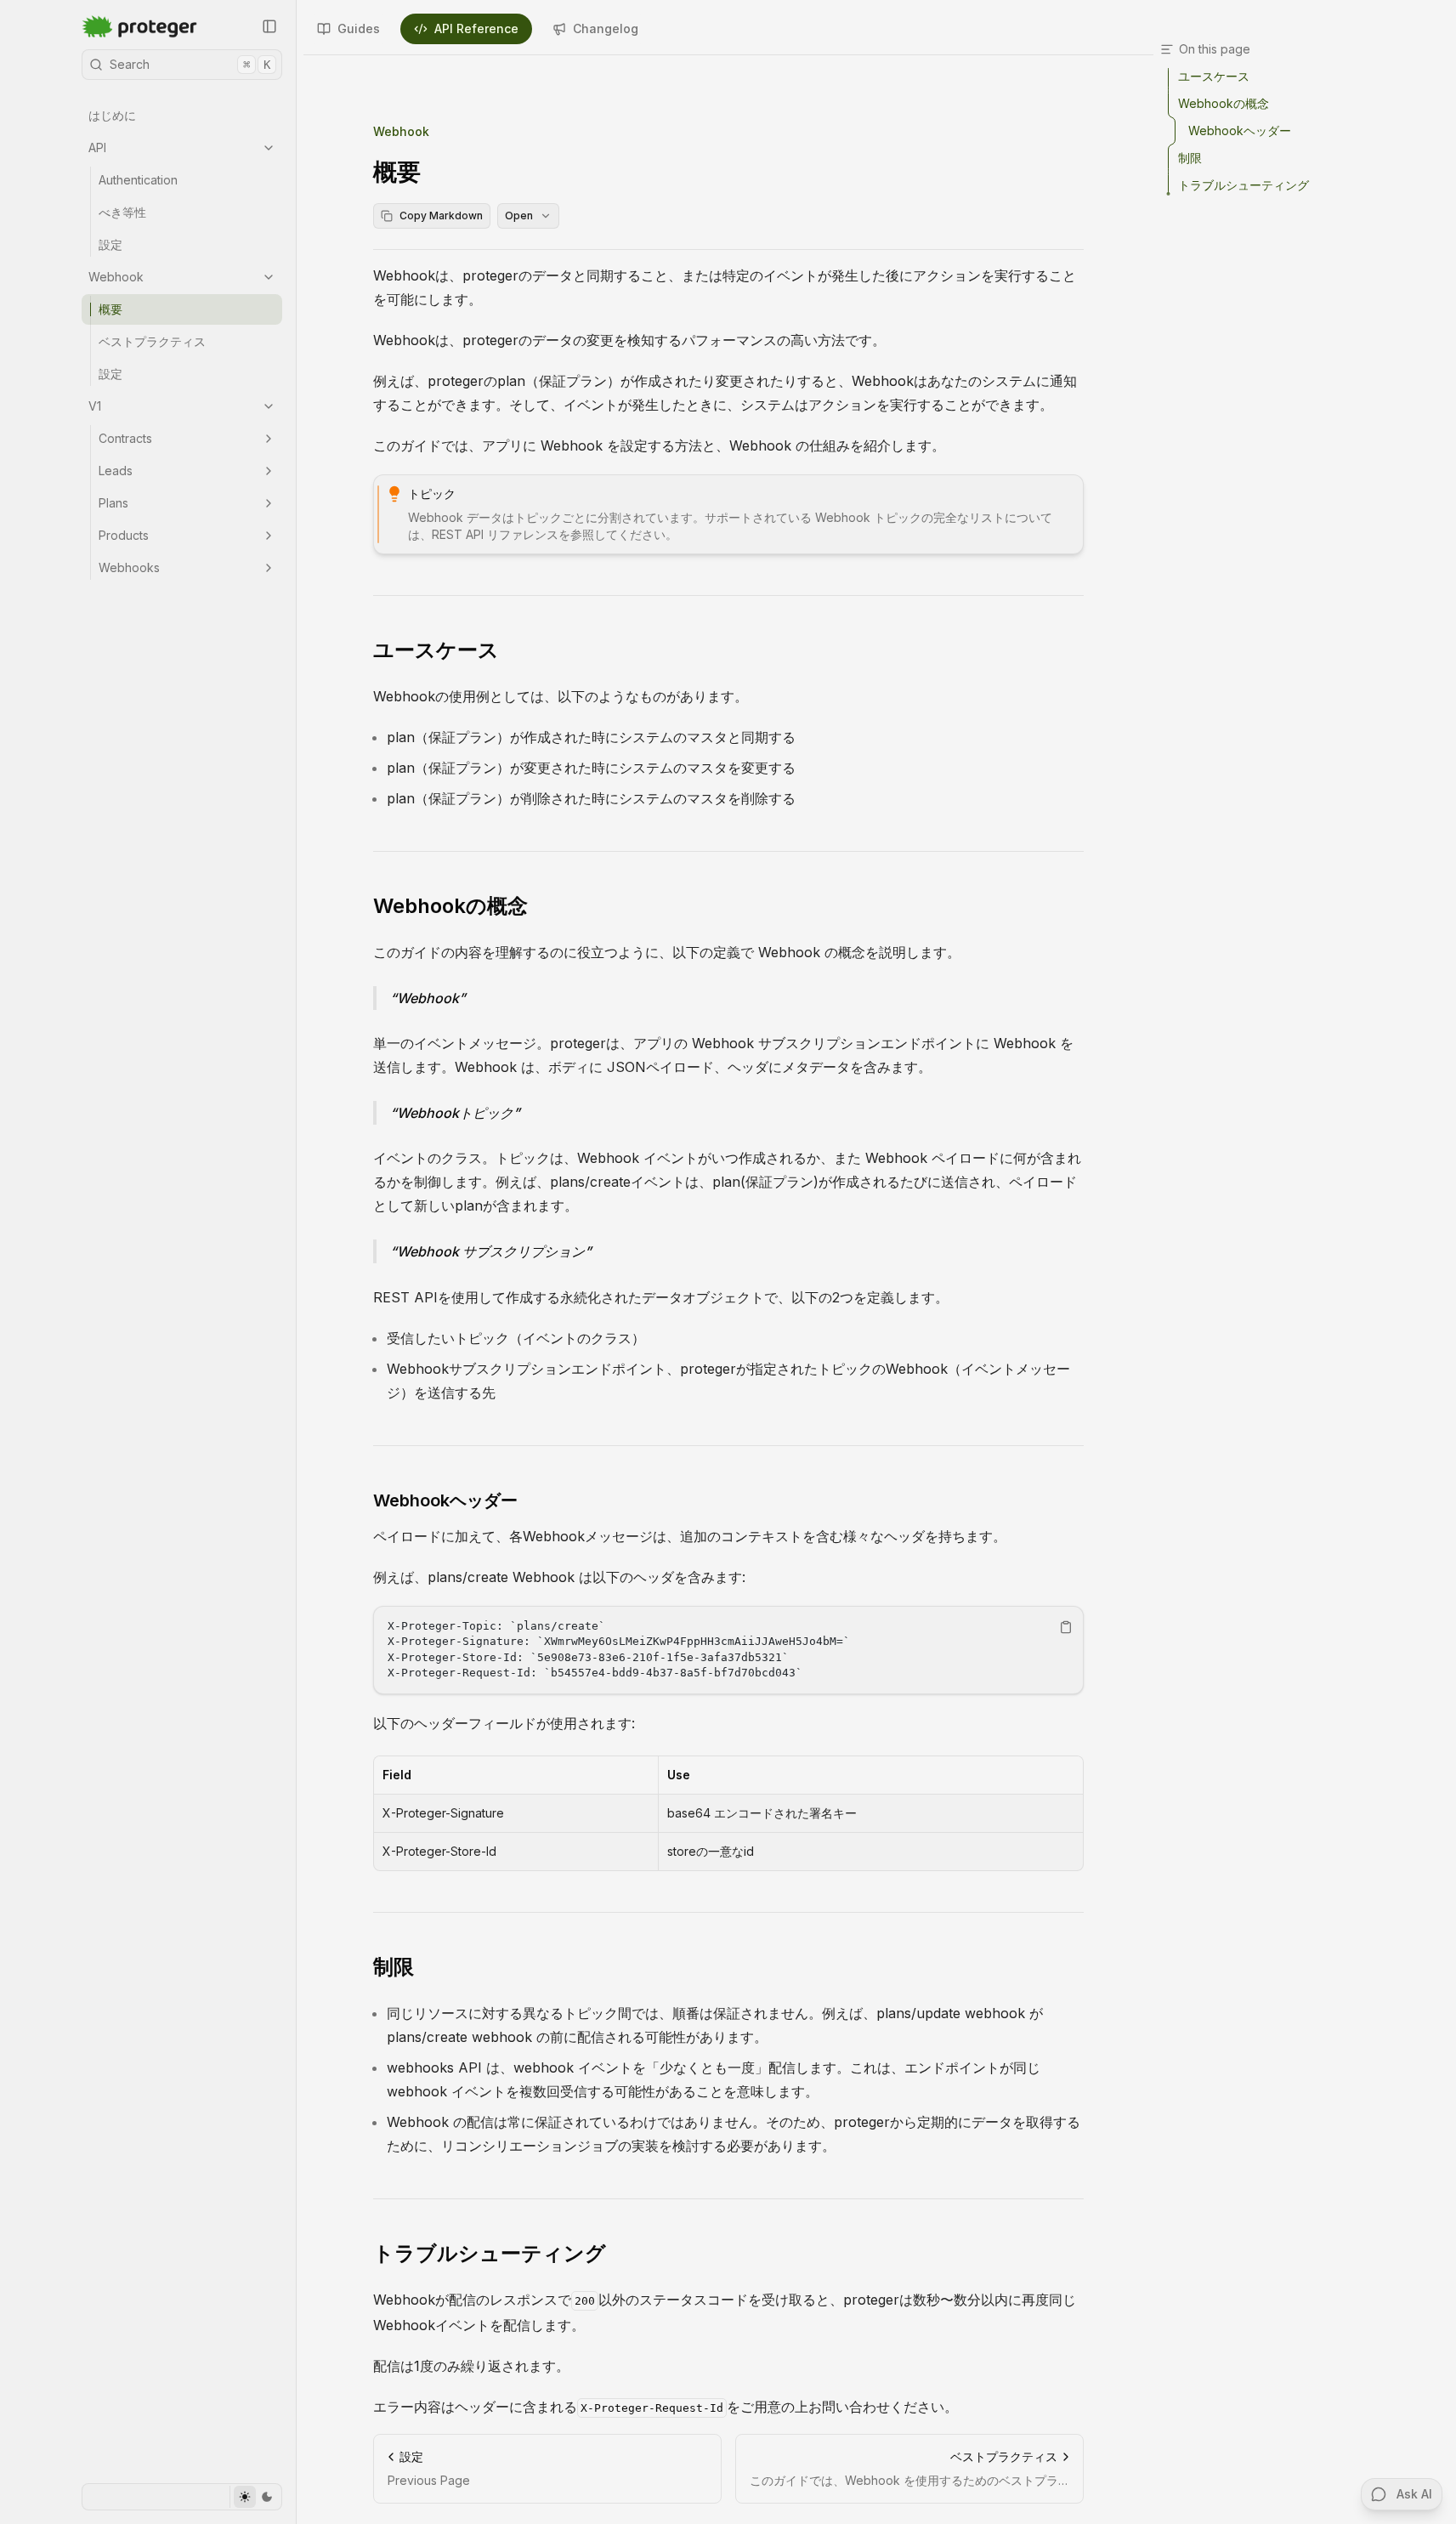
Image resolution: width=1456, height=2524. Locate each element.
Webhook (116, 277)
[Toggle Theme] (255, 2497)
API (97, 147)
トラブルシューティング (490, 2253)
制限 (394, 1967)
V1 (95, 406)
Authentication (138, 180)
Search (190, 64)
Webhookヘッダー (445, 1500)
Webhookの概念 (450, 906)
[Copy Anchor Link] (513, 650)
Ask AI (1414, 2494)
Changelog (606, 28)
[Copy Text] (1066, 1627)
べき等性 (122, 212)
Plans (113, 503)
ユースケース (436, 650)
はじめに (112, 115)
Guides (359, 28)
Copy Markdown (441, 216)
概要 (110, 309)
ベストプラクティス (152, 341)
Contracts (125, 438)
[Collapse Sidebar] (269, 26)
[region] (728, 1650)
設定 (110, 244)
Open (519, 216)
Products (124, 535)
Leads (116, 471)
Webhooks (129, 567)
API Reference (476, 28)
